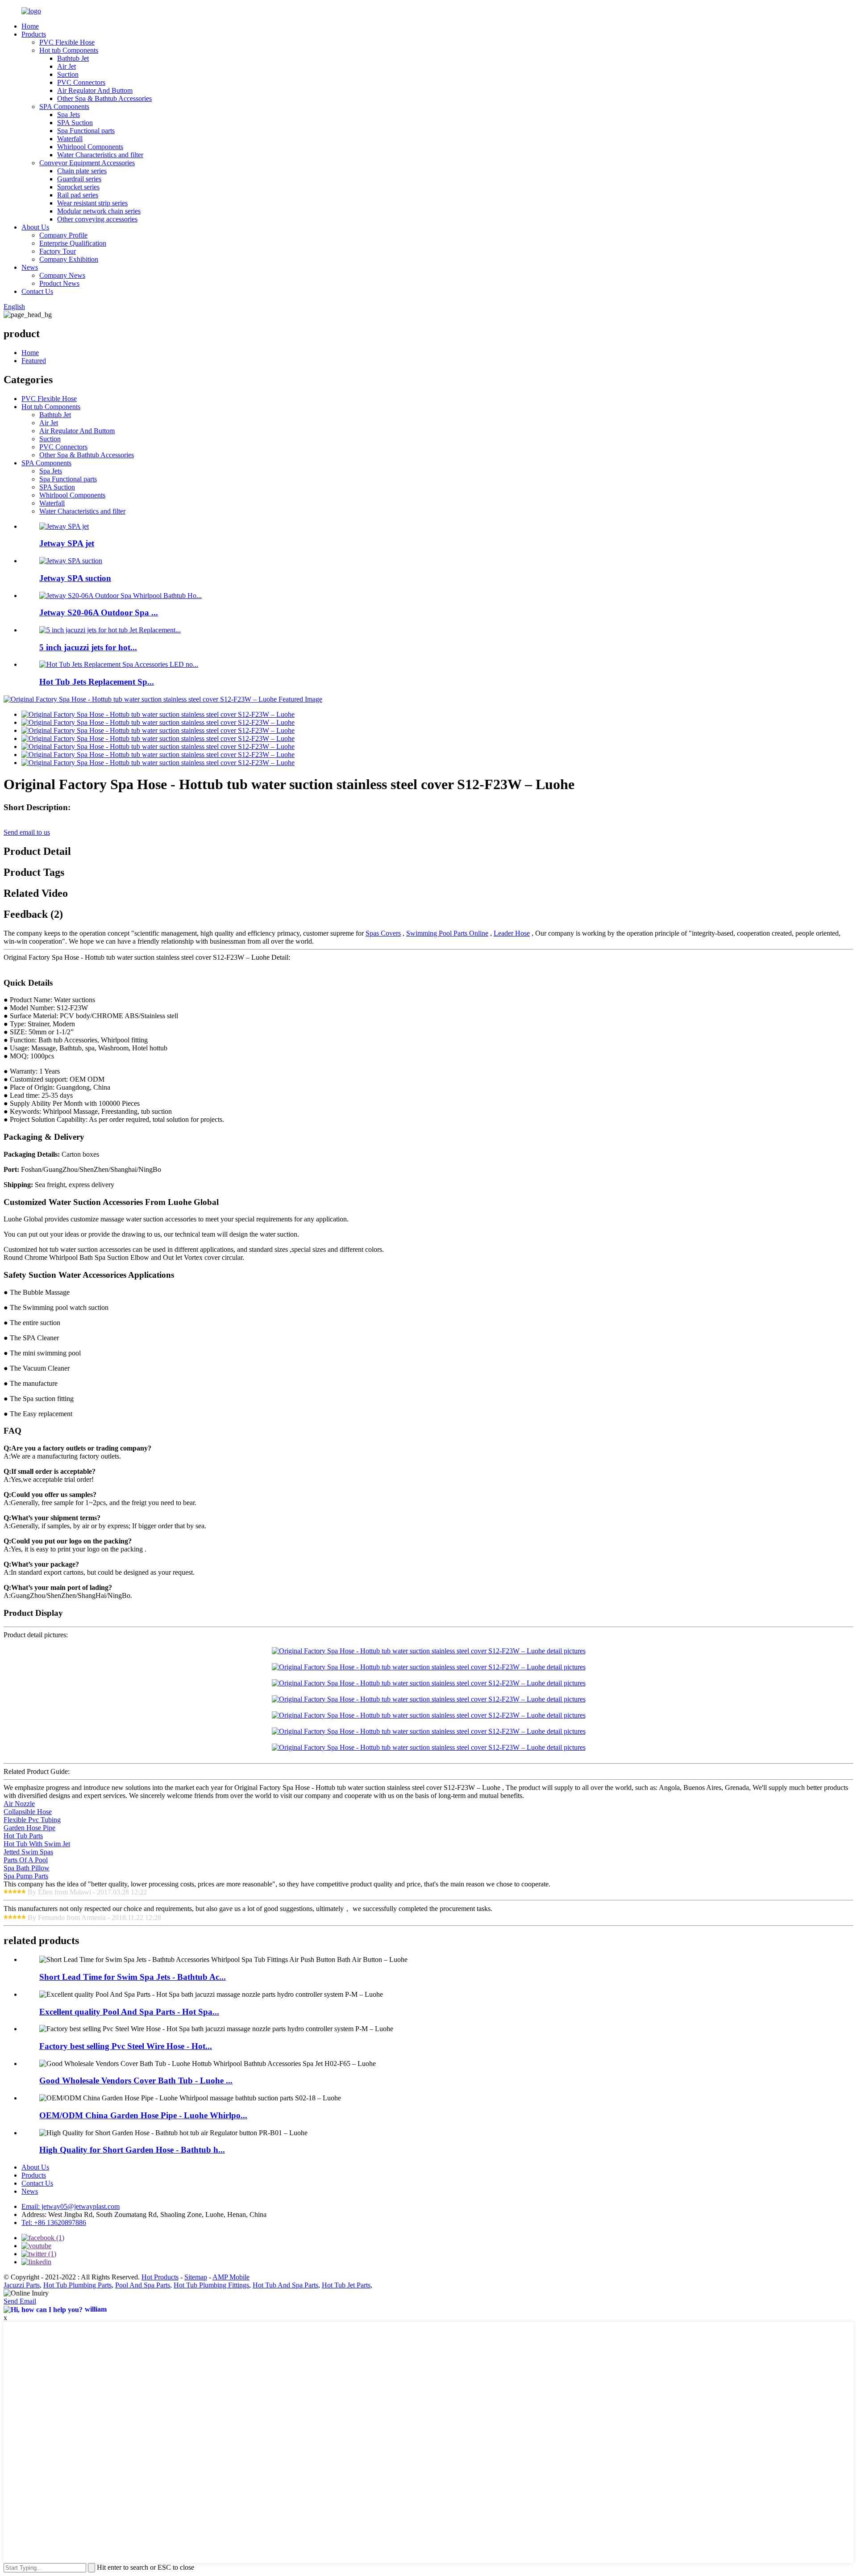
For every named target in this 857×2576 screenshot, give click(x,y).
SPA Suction (75, 123)
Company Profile (63, 235)
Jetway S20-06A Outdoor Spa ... (99, 613)
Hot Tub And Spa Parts (285, 2285)
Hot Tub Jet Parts (346, 2285)
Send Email (20, 2301)
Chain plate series (82, 171)
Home (30, 26)
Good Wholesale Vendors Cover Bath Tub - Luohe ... (136, 2080)
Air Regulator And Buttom (95, 90)
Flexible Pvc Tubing (32, 1820)
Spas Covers (383, 933)
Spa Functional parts (86, 131)
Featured (34, 361)
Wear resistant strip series (92, 203)
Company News (62, 275)
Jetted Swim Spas (28, 1852)
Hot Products (160, 2277)
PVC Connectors (81, 82)
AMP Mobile (231, 2277)
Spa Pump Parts (26, 1876)
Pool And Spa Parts (143, 2285)
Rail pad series (78, 195)
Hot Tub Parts (23, 1836)
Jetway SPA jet (67, 543)
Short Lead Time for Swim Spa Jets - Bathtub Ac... (133, 1977)
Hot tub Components (69, 50)
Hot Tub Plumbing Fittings (211, 2285)
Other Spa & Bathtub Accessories (104, 98)
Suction (68, 74)
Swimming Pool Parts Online (447, 933)
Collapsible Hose (28, 1812)
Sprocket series (78, 187)
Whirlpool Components (90, 147)
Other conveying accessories (97, 219)
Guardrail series (79, 179)
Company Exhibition (69, 259)
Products (34, 34)
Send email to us (27, 832)
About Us (35, 227)
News (30, 267)
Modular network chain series (99, 211)
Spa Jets (69, 115)
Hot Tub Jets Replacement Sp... (97, 682)
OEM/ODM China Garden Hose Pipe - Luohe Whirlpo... (143, 2115)
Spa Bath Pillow (27, 1868)
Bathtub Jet (73, 58)
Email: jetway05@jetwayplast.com (71, 2206)
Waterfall (70, 139)
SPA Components (64, 107)
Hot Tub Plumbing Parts (77, 2285)
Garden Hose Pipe (29, 1828)
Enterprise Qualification (73, 243)
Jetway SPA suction (75, 578)
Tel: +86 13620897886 (54, 2223)
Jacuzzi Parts (22, 2285)
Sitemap (196, 2277)
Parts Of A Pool (26, 1860)
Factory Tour (58, 251)
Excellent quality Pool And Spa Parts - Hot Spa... (129, 2012)
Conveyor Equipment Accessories (87, 163)
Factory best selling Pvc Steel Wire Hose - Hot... (126, 2046)
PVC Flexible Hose (67, 42)
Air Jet (67, 66)
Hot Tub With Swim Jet (37, 1844)
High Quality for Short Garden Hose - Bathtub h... (132, 2150)
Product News (59, 283)
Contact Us (37, 291)
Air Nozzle (19, 1804)
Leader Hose (512, 933)
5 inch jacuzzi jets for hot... (88, 647)
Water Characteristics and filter (100, 155)
